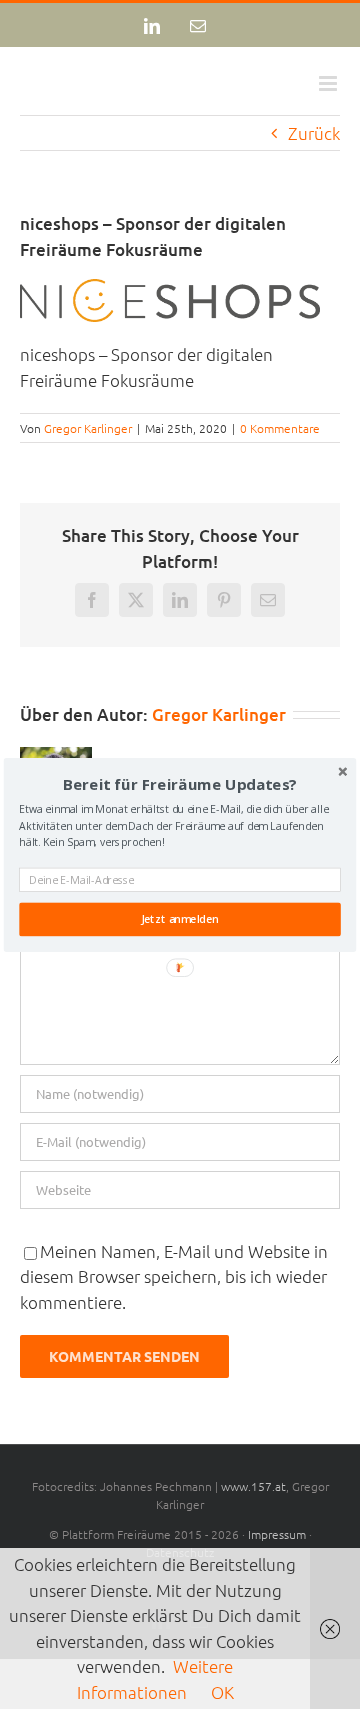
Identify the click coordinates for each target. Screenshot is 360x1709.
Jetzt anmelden (180, 919)
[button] (180, 784)
